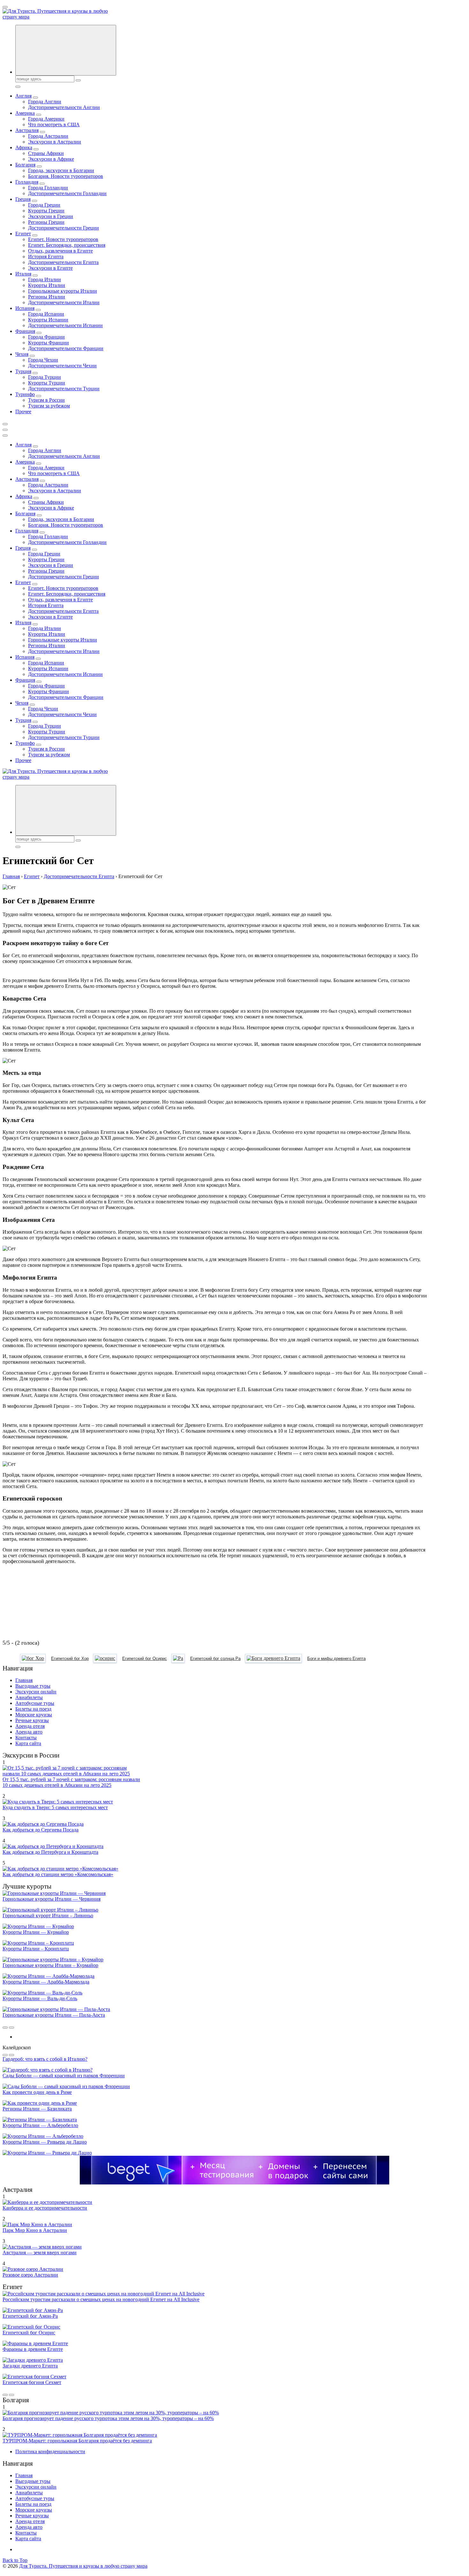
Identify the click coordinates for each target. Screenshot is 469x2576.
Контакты (26, 1738)
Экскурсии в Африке (51, 159)
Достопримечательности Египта (63, 262)
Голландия (27, 182)
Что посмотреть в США (54, 125)
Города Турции (45, 377)
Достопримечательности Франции (66, 348)
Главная (24, 1680)
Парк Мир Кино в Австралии (35, 2230)
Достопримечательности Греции (63, 228)
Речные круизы (32, 1720)
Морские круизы (34, 1715)
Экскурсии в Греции (51, 216)
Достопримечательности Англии (64, 107)
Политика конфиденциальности (50, 2451)
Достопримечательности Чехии (62, 366)
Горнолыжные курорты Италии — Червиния (52, 1899)
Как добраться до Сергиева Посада (41, 1830)
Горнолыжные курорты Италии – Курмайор (50, 1965)
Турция (23, 371)
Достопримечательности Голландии (67, 193)
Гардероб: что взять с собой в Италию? (45, 2059)
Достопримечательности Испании (65, 325)
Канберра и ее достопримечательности (45, 2208)
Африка (24, 147)
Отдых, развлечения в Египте (60, 251)
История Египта (46, 257)
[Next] (11, 2028)
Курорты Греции (46, 211)
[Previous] (5, 2028)
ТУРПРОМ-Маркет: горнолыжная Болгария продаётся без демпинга (77, 2441)
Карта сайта (28, 1743)
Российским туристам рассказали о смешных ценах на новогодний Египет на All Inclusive (101, 2299)
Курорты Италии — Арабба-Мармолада (46, 1982)
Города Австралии (48, 136)
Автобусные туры (35, 1703)
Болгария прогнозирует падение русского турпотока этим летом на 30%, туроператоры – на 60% (108, 2418)
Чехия (22, 354)
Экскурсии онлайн (36, 1692)
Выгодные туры (33, 1686)
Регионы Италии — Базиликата (37, 2109)
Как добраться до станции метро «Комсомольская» (58, 1874)
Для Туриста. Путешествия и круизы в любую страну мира (83, 2566)
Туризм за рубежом (49, 406)
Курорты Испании (48, 320)
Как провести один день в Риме (37, 2092)
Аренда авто (29, 1732)
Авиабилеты (29, 1697)
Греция (23, 199)
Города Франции (46, 337)
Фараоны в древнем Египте (33, 2349)
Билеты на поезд (33, 1709)
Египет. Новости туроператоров (63, 239)
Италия (23, 274)
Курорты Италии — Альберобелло (40, 2125)
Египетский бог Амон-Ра (30, 2316)
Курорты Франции (48, 343)
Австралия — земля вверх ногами (40, 2253)
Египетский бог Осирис (29, 2333)
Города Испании (46, 314)
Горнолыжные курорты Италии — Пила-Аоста (54, 2015)
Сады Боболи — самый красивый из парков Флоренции (64, 2076)
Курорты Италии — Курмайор (36, 1932)
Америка (25, 113)
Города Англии (45, 102)
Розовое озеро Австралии (30, 2275)
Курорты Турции (47, 383)
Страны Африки (46, 153)
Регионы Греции (46, 222)
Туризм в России (46, 400)
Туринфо (25, 394)
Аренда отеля (30, 1726)
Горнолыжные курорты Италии (63, 291)
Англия (23, 96)
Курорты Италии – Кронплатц (36, 1949)
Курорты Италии (47, 285)
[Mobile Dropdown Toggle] (35, 98)
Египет (23, 234)
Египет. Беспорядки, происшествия (67, 245)
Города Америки (46, 119)
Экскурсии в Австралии (55, 142)
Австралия (27, 130)
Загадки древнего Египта (30, 2366)
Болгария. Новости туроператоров (66, 176)
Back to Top (15, 2560)
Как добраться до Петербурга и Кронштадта (50, 1852)
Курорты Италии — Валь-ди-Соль (40, 1998)
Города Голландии (48, 188)
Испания (25, 308)
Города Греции (44, 205)
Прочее (23, 411)
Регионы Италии (47, 297)
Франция (25, 331)
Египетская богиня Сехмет (32, 2382)
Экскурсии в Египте (50, 268)
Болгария (25, 165)
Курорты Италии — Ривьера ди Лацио (45, 2142)
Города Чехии (43, 360)
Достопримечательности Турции (64, 389)
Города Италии (45, 279)
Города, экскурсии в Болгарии (61, 170)
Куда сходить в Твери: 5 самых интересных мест (55, 1807)
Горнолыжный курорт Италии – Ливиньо (48, 1915)
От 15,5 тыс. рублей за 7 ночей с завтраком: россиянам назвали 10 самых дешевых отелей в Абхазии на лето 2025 (71, 1782)
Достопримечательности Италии (64, 302)
